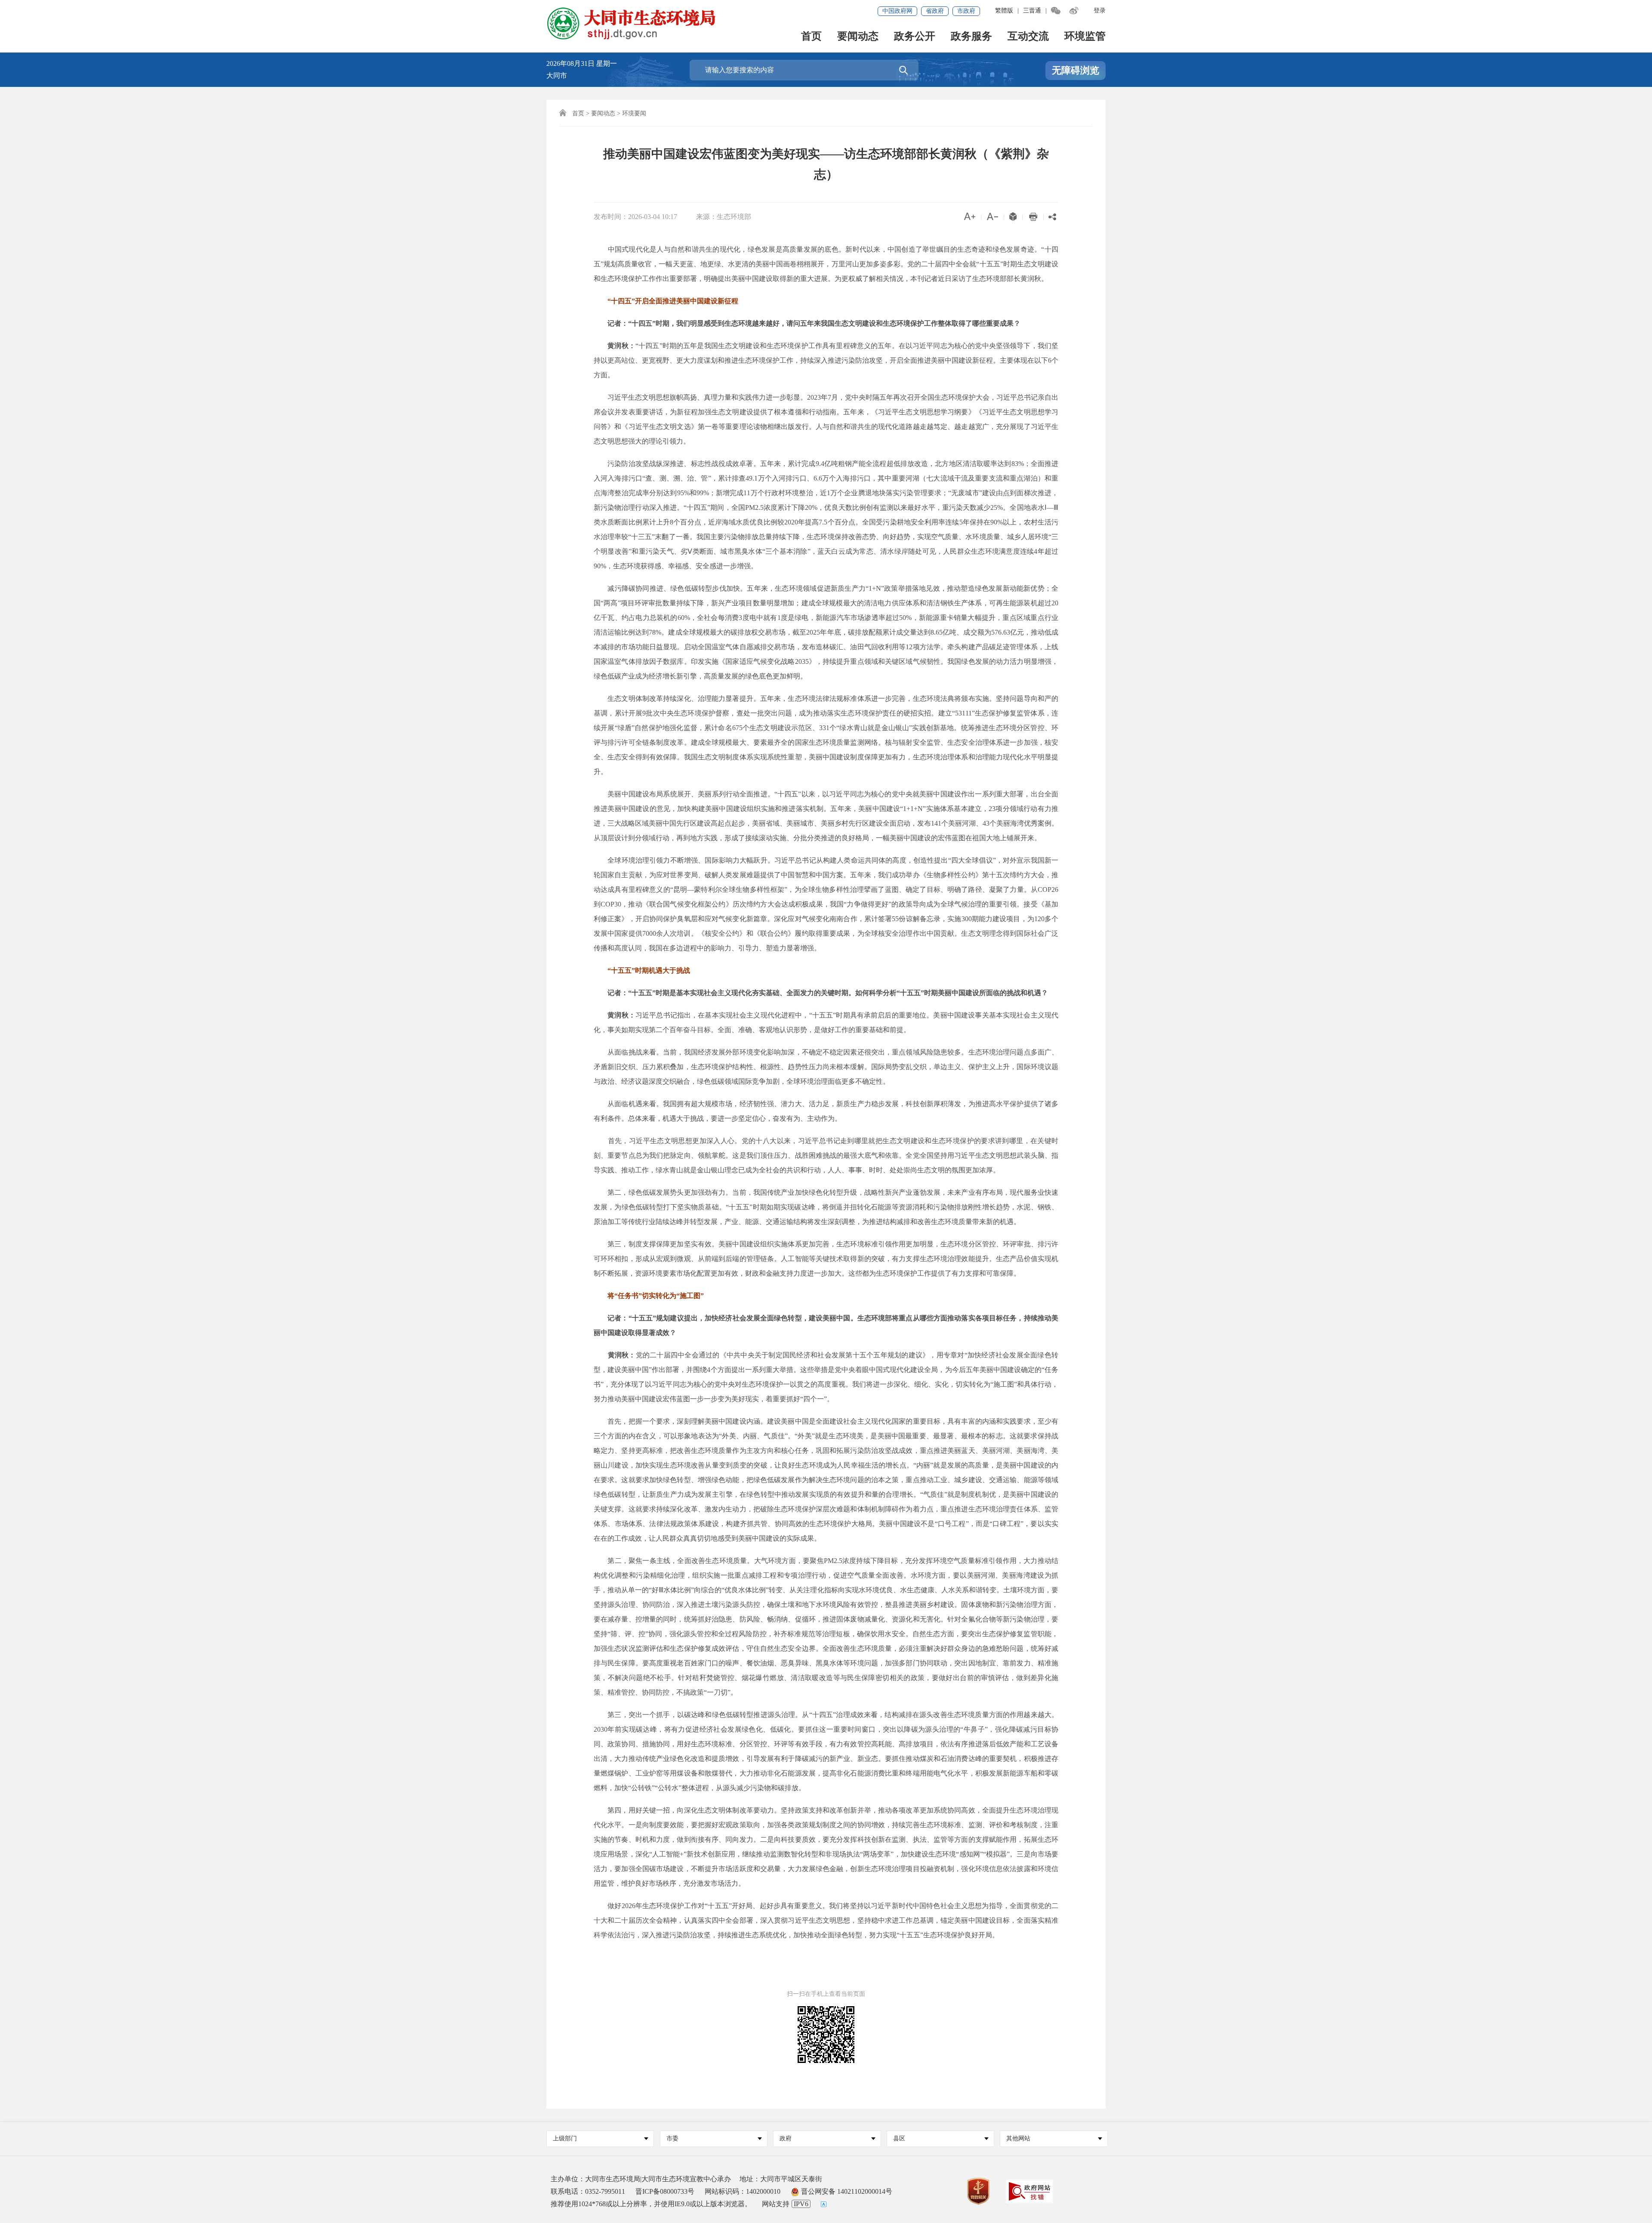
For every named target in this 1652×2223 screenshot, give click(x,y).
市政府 (966, 11)
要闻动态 (858, 37)
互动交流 (1028, 37)
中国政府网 (897, 11)
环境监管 (1085, 37)
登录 (1100, 11)
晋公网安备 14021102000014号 (846, 2191)
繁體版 (1004, 11)
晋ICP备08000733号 (665, 2191)
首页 (811, 37)
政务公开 (915, 37)
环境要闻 (634, 113)
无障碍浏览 (1076, 70)
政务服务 (971, 37)
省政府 (935, 11)
